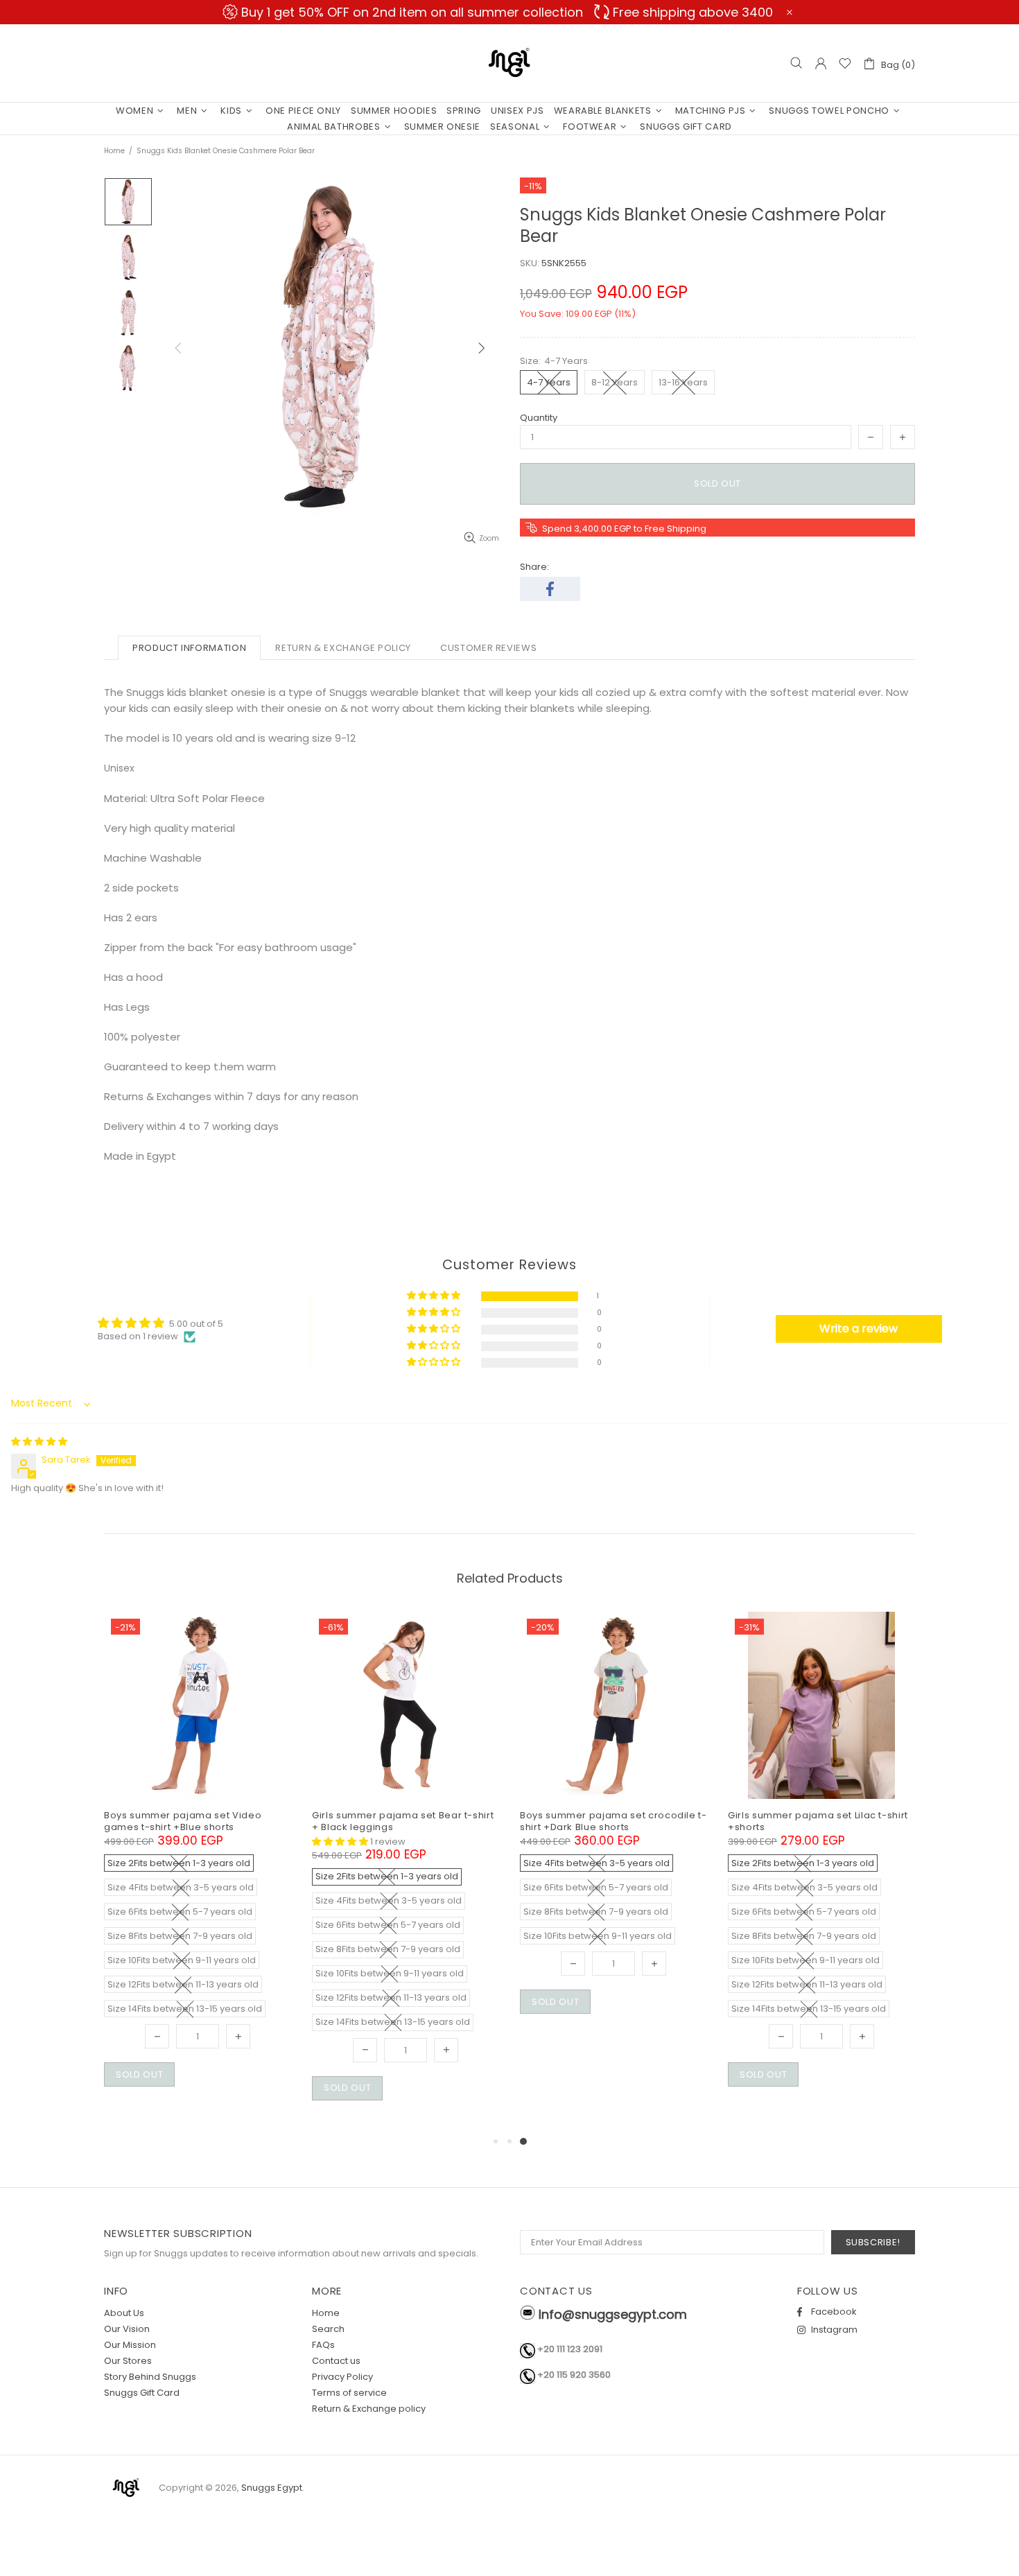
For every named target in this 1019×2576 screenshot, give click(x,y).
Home (114, 151)
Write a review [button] (859, 1329)
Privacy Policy (342, 2377)
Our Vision (127, 2329)
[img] (39, 1442)
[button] (435, 1296)
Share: (534, 567)
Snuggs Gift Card (142, 2393)
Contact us (336, 2361)
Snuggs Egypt (509, 63)
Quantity (539, 418)
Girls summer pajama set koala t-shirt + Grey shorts (821, 1821)
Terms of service (349, 2393)
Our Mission (130, 2345)
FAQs (323, 2345)
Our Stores (128, 2361)
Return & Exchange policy (369, 2409)
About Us (124, 2313)
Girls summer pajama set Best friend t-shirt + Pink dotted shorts (610, 1821)
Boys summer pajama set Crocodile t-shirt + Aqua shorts (401, 1821)
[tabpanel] (198, 1829)
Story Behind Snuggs (150, 2377)
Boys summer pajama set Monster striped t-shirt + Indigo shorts (188, 1821)
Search (328, 2329)
